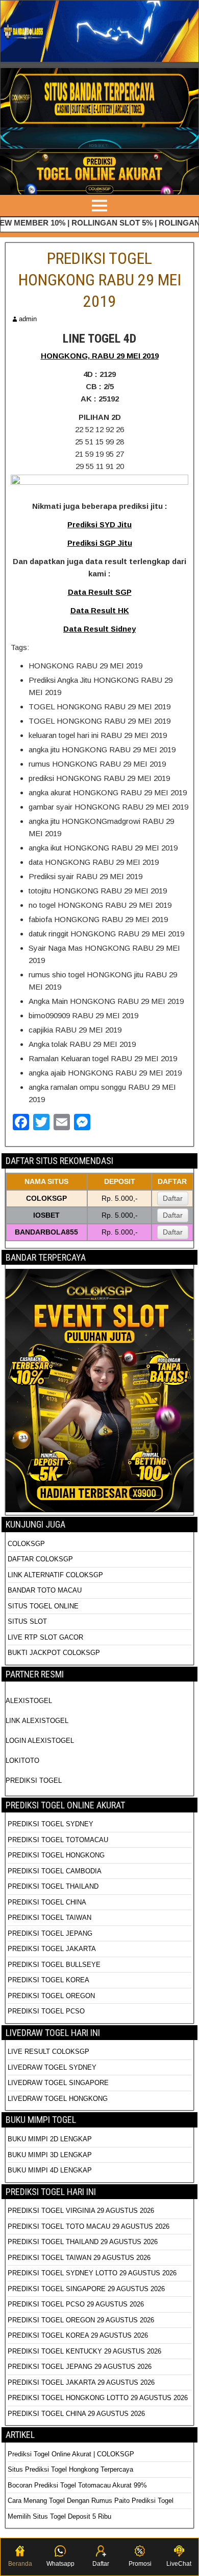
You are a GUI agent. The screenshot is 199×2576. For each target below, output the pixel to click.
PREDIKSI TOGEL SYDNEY (51, 1824)
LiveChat (179, 2564)
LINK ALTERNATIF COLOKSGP (55, 1575)
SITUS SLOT (27, 1621)
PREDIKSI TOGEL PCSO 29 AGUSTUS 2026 (76, 2304)
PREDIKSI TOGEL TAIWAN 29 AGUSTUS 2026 (79, 2258)
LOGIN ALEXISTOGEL (40, 1741)
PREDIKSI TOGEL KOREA (48, 1980)
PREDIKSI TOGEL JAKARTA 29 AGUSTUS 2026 (81, 2382)
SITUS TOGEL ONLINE (43, 1606)
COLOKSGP (26, 1544)
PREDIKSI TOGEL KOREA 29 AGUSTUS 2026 (78, 2335)
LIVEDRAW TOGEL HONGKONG (58, 2099)
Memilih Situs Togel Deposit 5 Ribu (59, 2516)
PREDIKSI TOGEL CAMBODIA (55, 1871)
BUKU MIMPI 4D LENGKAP (50, 2170)
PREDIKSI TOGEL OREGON (51, 1996)
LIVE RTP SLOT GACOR (45, 1637)
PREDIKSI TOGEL (34, 1780)
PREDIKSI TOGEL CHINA (47, 1902)
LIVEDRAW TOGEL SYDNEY (52, 2067)
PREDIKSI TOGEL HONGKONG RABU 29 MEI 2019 (100, 279)
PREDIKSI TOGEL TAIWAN (49, 1918)
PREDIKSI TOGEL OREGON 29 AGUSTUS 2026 (81, 2320)
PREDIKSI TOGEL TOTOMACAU (58, 1840)
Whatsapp (60, 2564)
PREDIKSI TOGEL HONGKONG (56, 1855)
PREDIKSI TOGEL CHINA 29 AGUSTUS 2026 (76, 2414)
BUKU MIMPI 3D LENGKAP (50, 2155)
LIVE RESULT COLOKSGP (48, 2052)
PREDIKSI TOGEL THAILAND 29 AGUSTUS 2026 (83, 2242)
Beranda (20, 2564)
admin (28, 319)
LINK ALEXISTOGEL (37, 1721)
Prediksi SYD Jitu (99, 524)
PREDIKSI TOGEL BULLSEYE (54, 1965)
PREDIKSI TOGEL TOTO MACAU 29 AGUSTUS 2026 (89, 2226)
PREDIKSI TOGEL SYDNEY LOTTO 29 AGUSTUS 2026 (92, 2273)
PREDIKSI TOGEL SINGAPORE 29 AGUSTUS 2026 (86, 2289)
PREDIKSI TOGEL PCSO (46, 2011)
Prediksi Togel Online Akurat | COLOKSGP (71, 2454)
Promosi (140, 2564)
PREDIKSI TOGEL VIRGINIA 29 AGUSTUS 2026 (81, 2211)
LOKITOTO (22, 1761)
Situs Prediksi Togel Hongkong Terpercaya (71, 2469)
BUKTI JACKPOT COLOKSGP (54, 1653)
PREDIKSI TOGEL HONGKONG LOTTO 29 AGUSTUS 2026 (98, 2398)
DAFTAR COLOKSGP (40, 1559)
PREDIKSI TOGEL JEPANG (50, 1933)
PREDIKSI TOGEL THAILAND (53, 1886)
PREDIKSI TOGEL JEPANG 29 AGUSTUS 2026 (80, 2367)
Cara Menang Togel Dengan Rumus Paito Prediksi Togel (91, 2501)
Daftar (173, 1198)
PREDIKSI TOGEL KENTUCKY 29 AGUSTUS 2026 (84, 2351)
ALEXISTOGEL (29, 1701)
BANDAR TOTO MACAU (45, 1590)
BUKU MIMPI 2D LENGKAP (50, 2139)
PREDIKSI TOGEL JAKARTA (52, 1949)
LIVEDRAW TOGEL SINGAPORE (58, 2083)
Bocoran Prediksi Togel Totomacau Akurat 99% (77, 2485)
